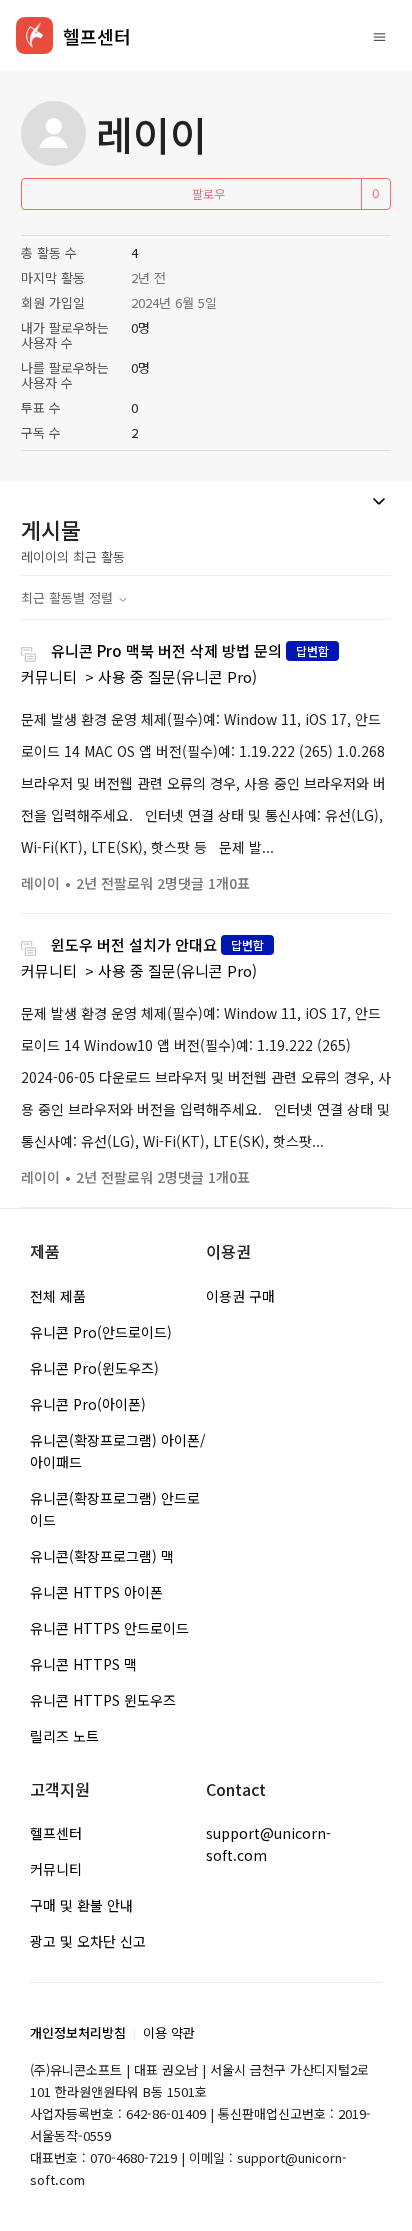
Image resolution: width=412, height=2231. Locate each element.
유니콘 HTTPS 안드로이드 (109, 1628)
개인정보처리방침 (78, 2032)
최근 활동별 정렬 (69, 597)
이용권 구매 (240, 1296)
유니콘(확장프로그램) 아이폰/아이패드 (118, 1451)
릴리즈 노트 (64, 1736)
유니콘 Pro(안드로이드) (101, 1332)
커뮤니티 (49, 676)
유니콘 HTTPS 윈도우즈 (103, 1700)
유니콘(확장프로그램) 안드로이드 (115, 1509)
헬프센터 (56, 1833)
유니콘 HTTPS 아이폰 (96, 1592)
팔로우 (208, 193)
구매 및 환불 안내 (81, 1905)
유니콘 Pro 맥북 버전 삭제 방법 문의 (166, 650)
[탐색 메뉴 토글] (379, 36)
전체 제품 (58, 1296)
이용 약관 (169, 2032)
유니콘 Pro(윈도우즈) (94, 1368)
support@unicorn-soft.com (268, 1844)
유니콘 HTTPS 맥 (83, 1664)
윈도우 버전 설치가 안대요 (134, 944)
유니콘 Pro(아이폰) (88, 1404)
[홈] (34, 35)
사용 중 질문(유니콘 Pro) (177, 676)
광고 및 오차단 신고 (88, 1941)
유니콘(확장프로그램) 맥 (102, 1556)
